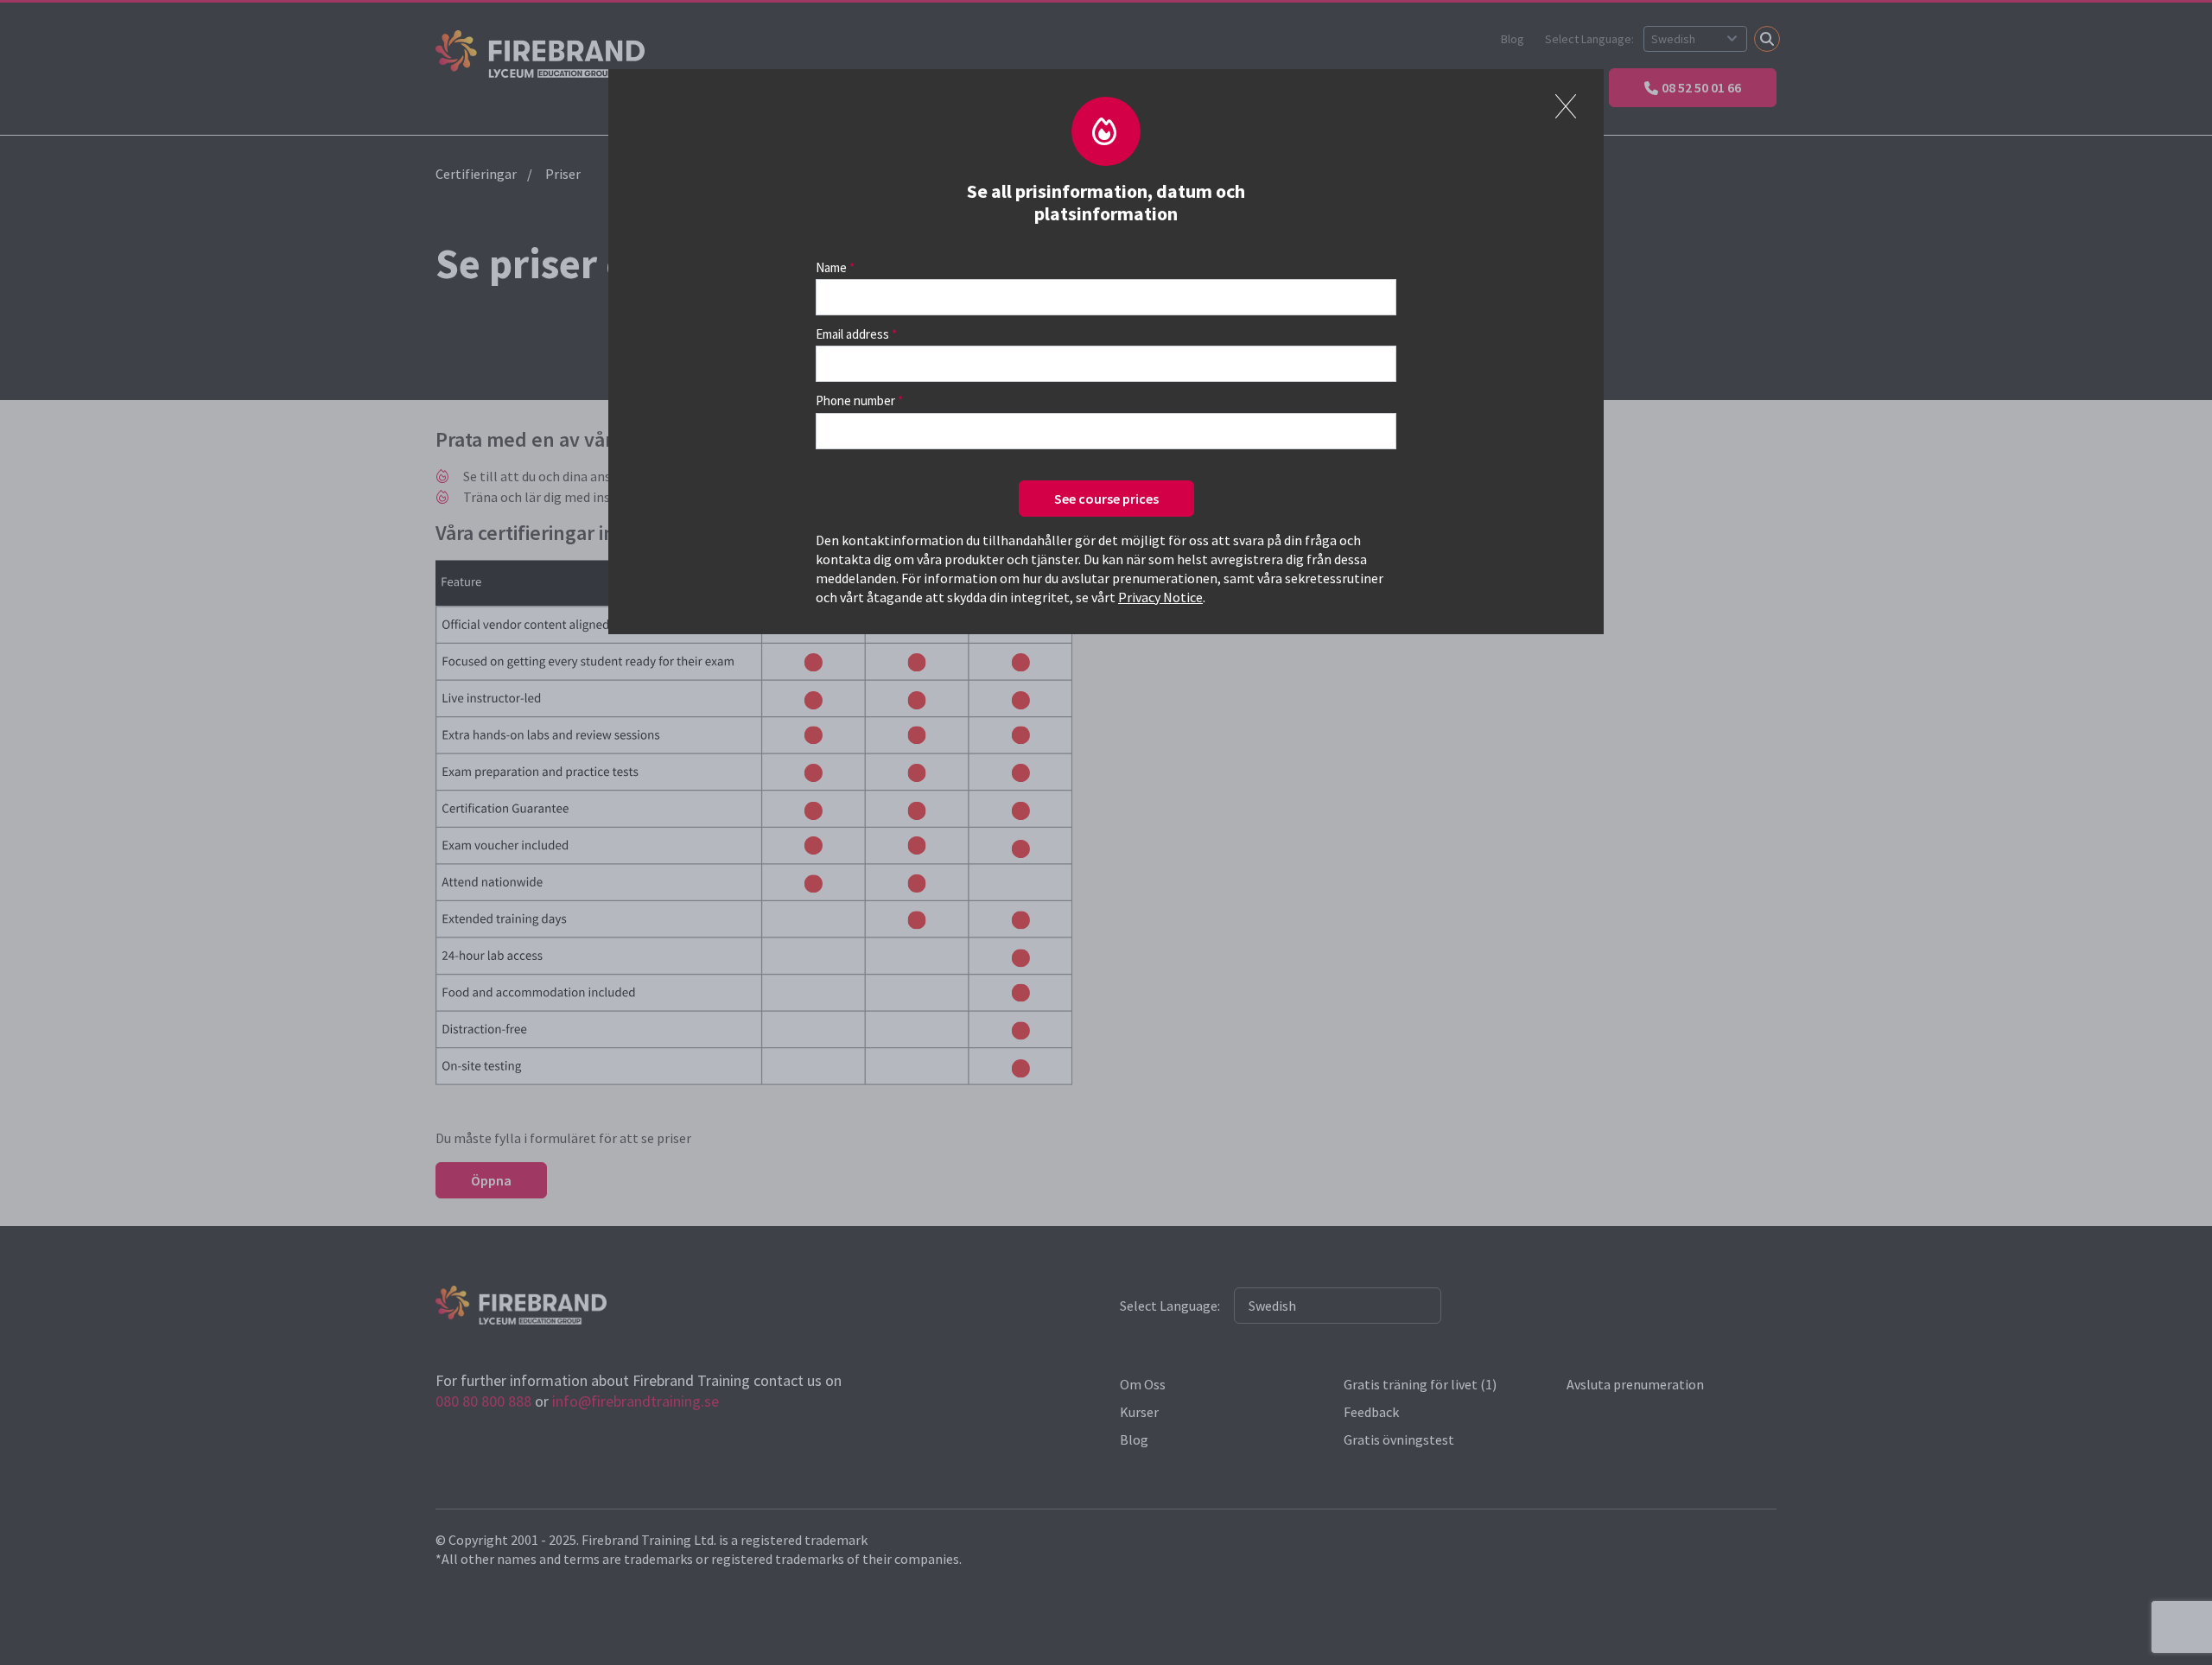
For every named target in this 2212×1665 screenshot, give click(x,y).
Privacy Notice (1160, 597)
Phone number (855, 400)
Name (831, 267)
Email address (852, 334)
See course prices (1106, 499)
